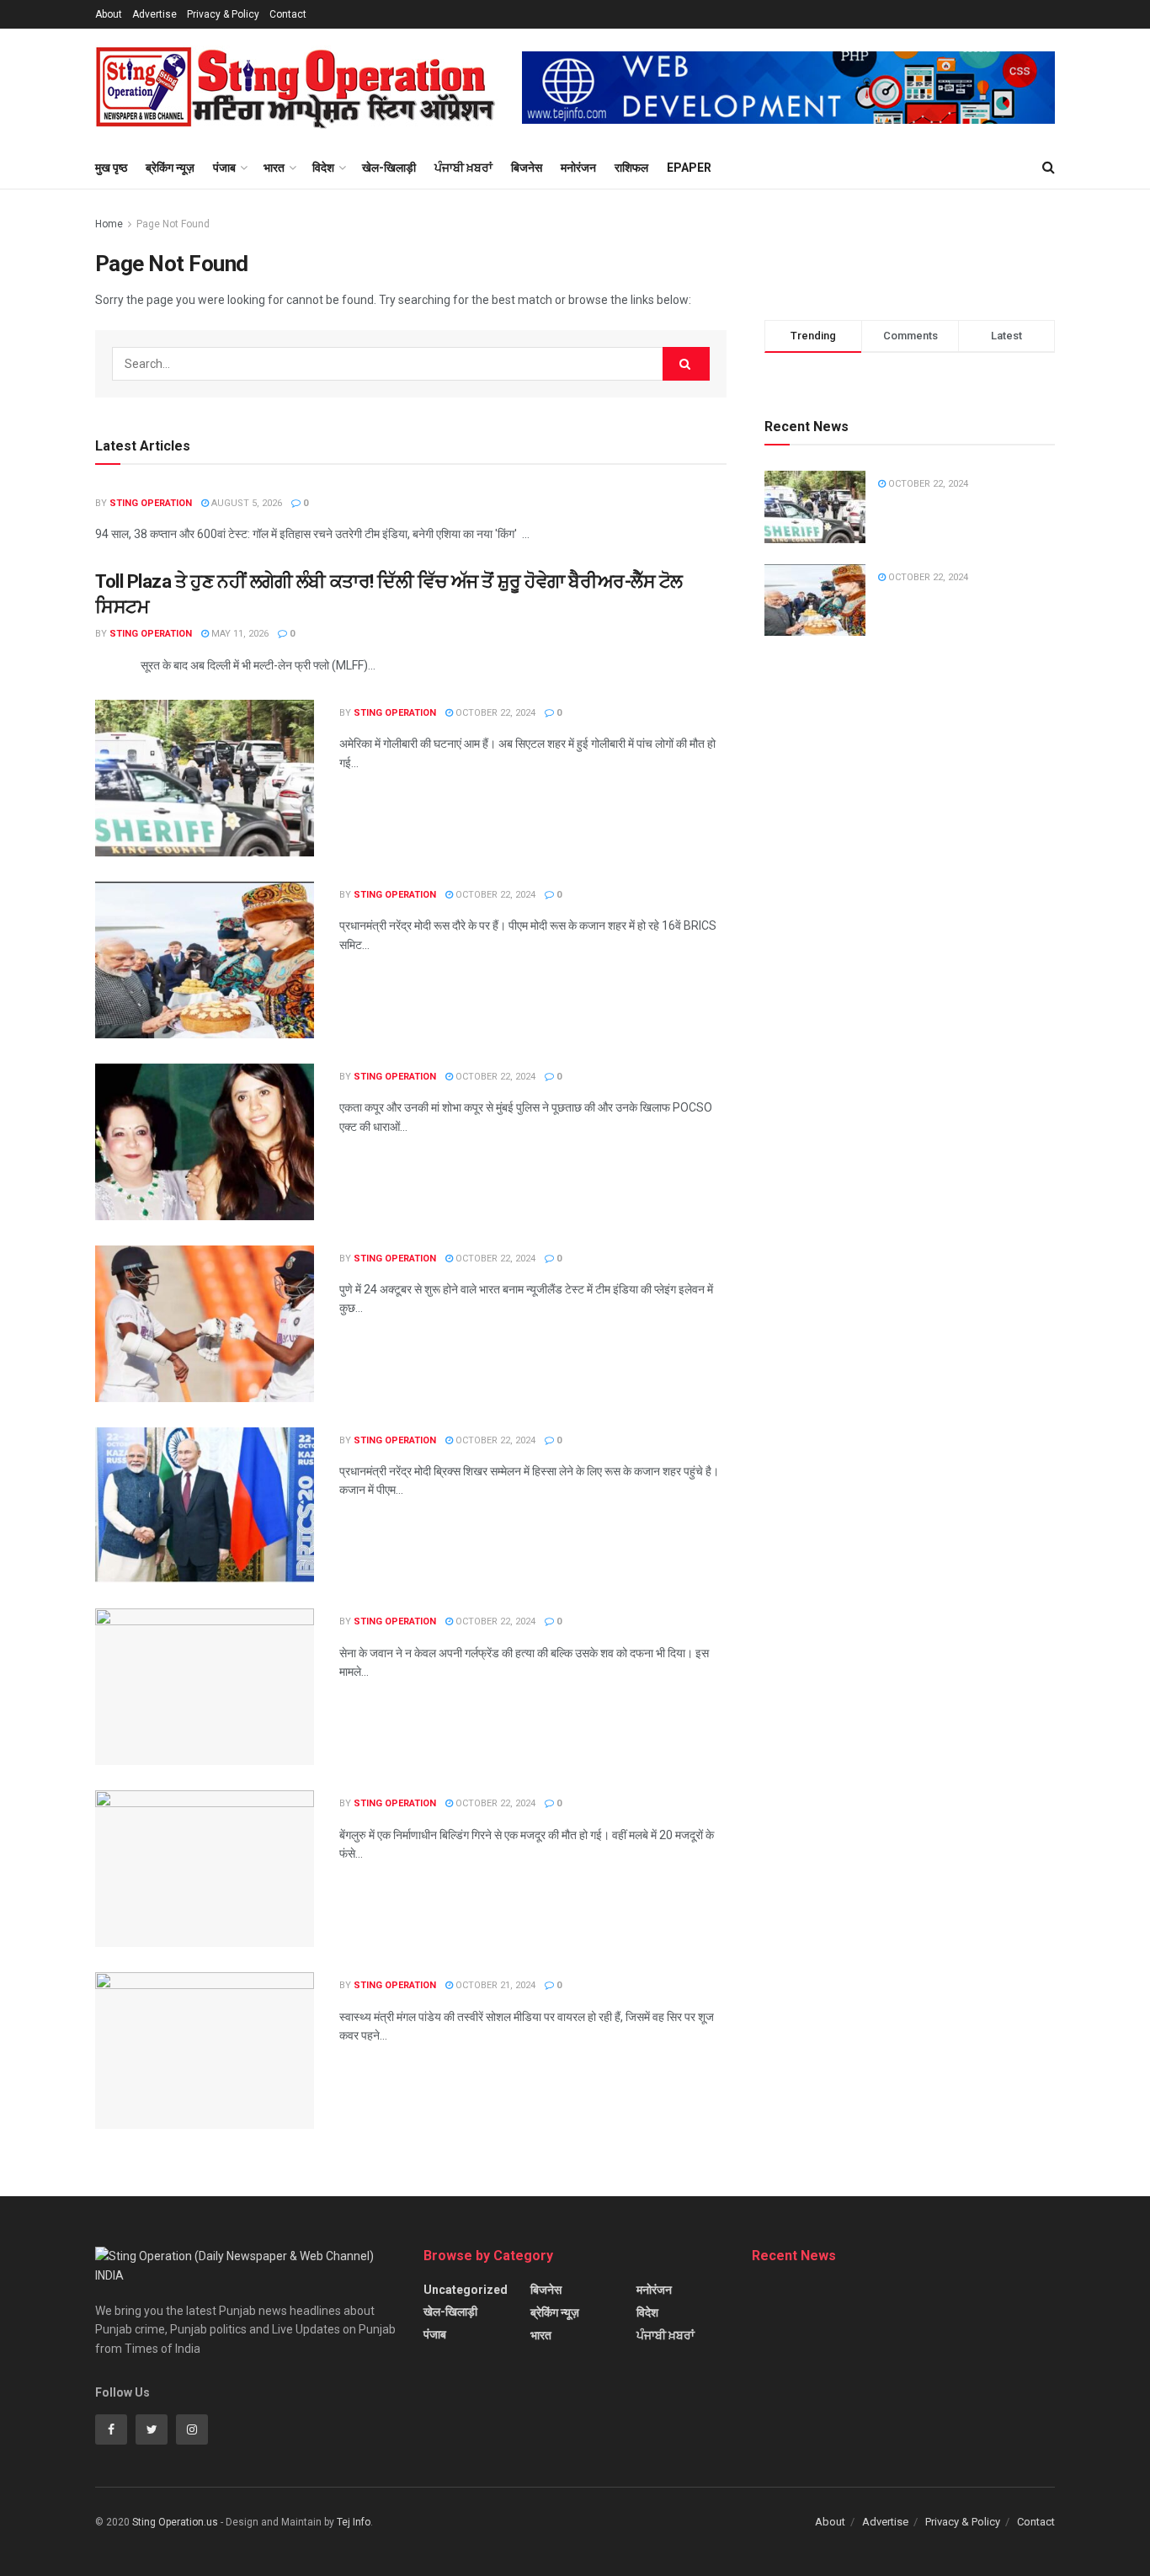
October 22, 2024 (494, 713)
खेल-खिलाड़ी (389, 168)
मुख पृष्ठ (111, 168)
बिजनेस (527, 168)
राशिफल (631, 168)
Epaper (689, 168)
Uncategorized (466, 2290)
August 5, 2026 (245, 503)
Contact (288, 14)
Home (109, 224)
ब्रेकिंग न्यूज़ (170, 168)
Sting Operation (151, 503)
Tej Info (354, 2522)
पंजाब (224, 168)
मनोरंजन (578, 168)
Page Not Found (173, 224)
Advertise (154, 14)
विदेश (323, 168)
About (109, 14)
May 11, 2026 (239, 634)
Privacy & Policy (223, 14)
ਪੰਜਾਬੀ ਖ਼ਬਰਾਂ (463, 168)
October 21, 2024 (494, 1985)
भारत (274, 168)
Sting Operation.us (175, 2522)
